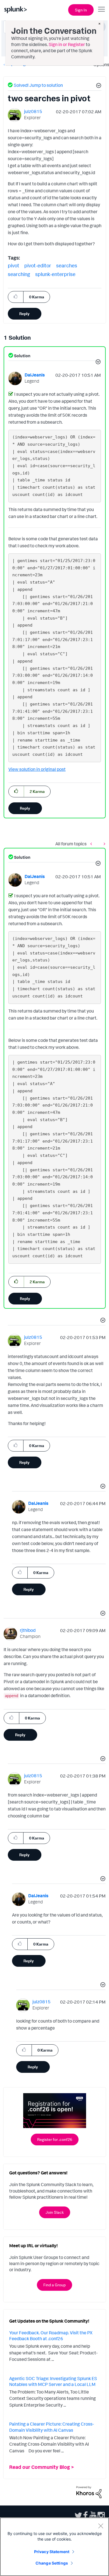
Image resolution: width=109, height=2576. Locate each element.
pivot (14, 265)
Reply (24, 314)
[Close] (101, 2526)
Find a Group (54, 2285)
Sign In (81, 10)
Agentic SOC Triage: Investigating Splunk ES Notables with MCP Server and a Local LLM (53, 2381)
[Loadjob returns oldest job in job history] (103, 844)
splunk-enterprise (55, 274)
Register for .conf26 (55, 2139)
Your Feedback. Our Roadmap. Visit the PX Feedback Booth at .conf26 (51, 2336)
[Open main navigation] (101, 9)
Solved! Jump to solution (38, 85)
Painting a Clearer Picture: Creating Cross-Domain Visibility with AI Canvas (52, 2427)
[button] (98, 86)
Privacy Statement (52, 2552)
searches (67, 265)
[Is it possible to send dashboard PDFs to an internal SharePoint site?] (93, 844)
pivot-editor (38, 265)
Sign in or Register (67, 44)
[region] (54, 2547)
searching (19, 274)
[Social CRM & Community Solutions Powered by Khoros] (89, 2491)
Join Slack (55, 2212)
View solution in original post (37, 769)
